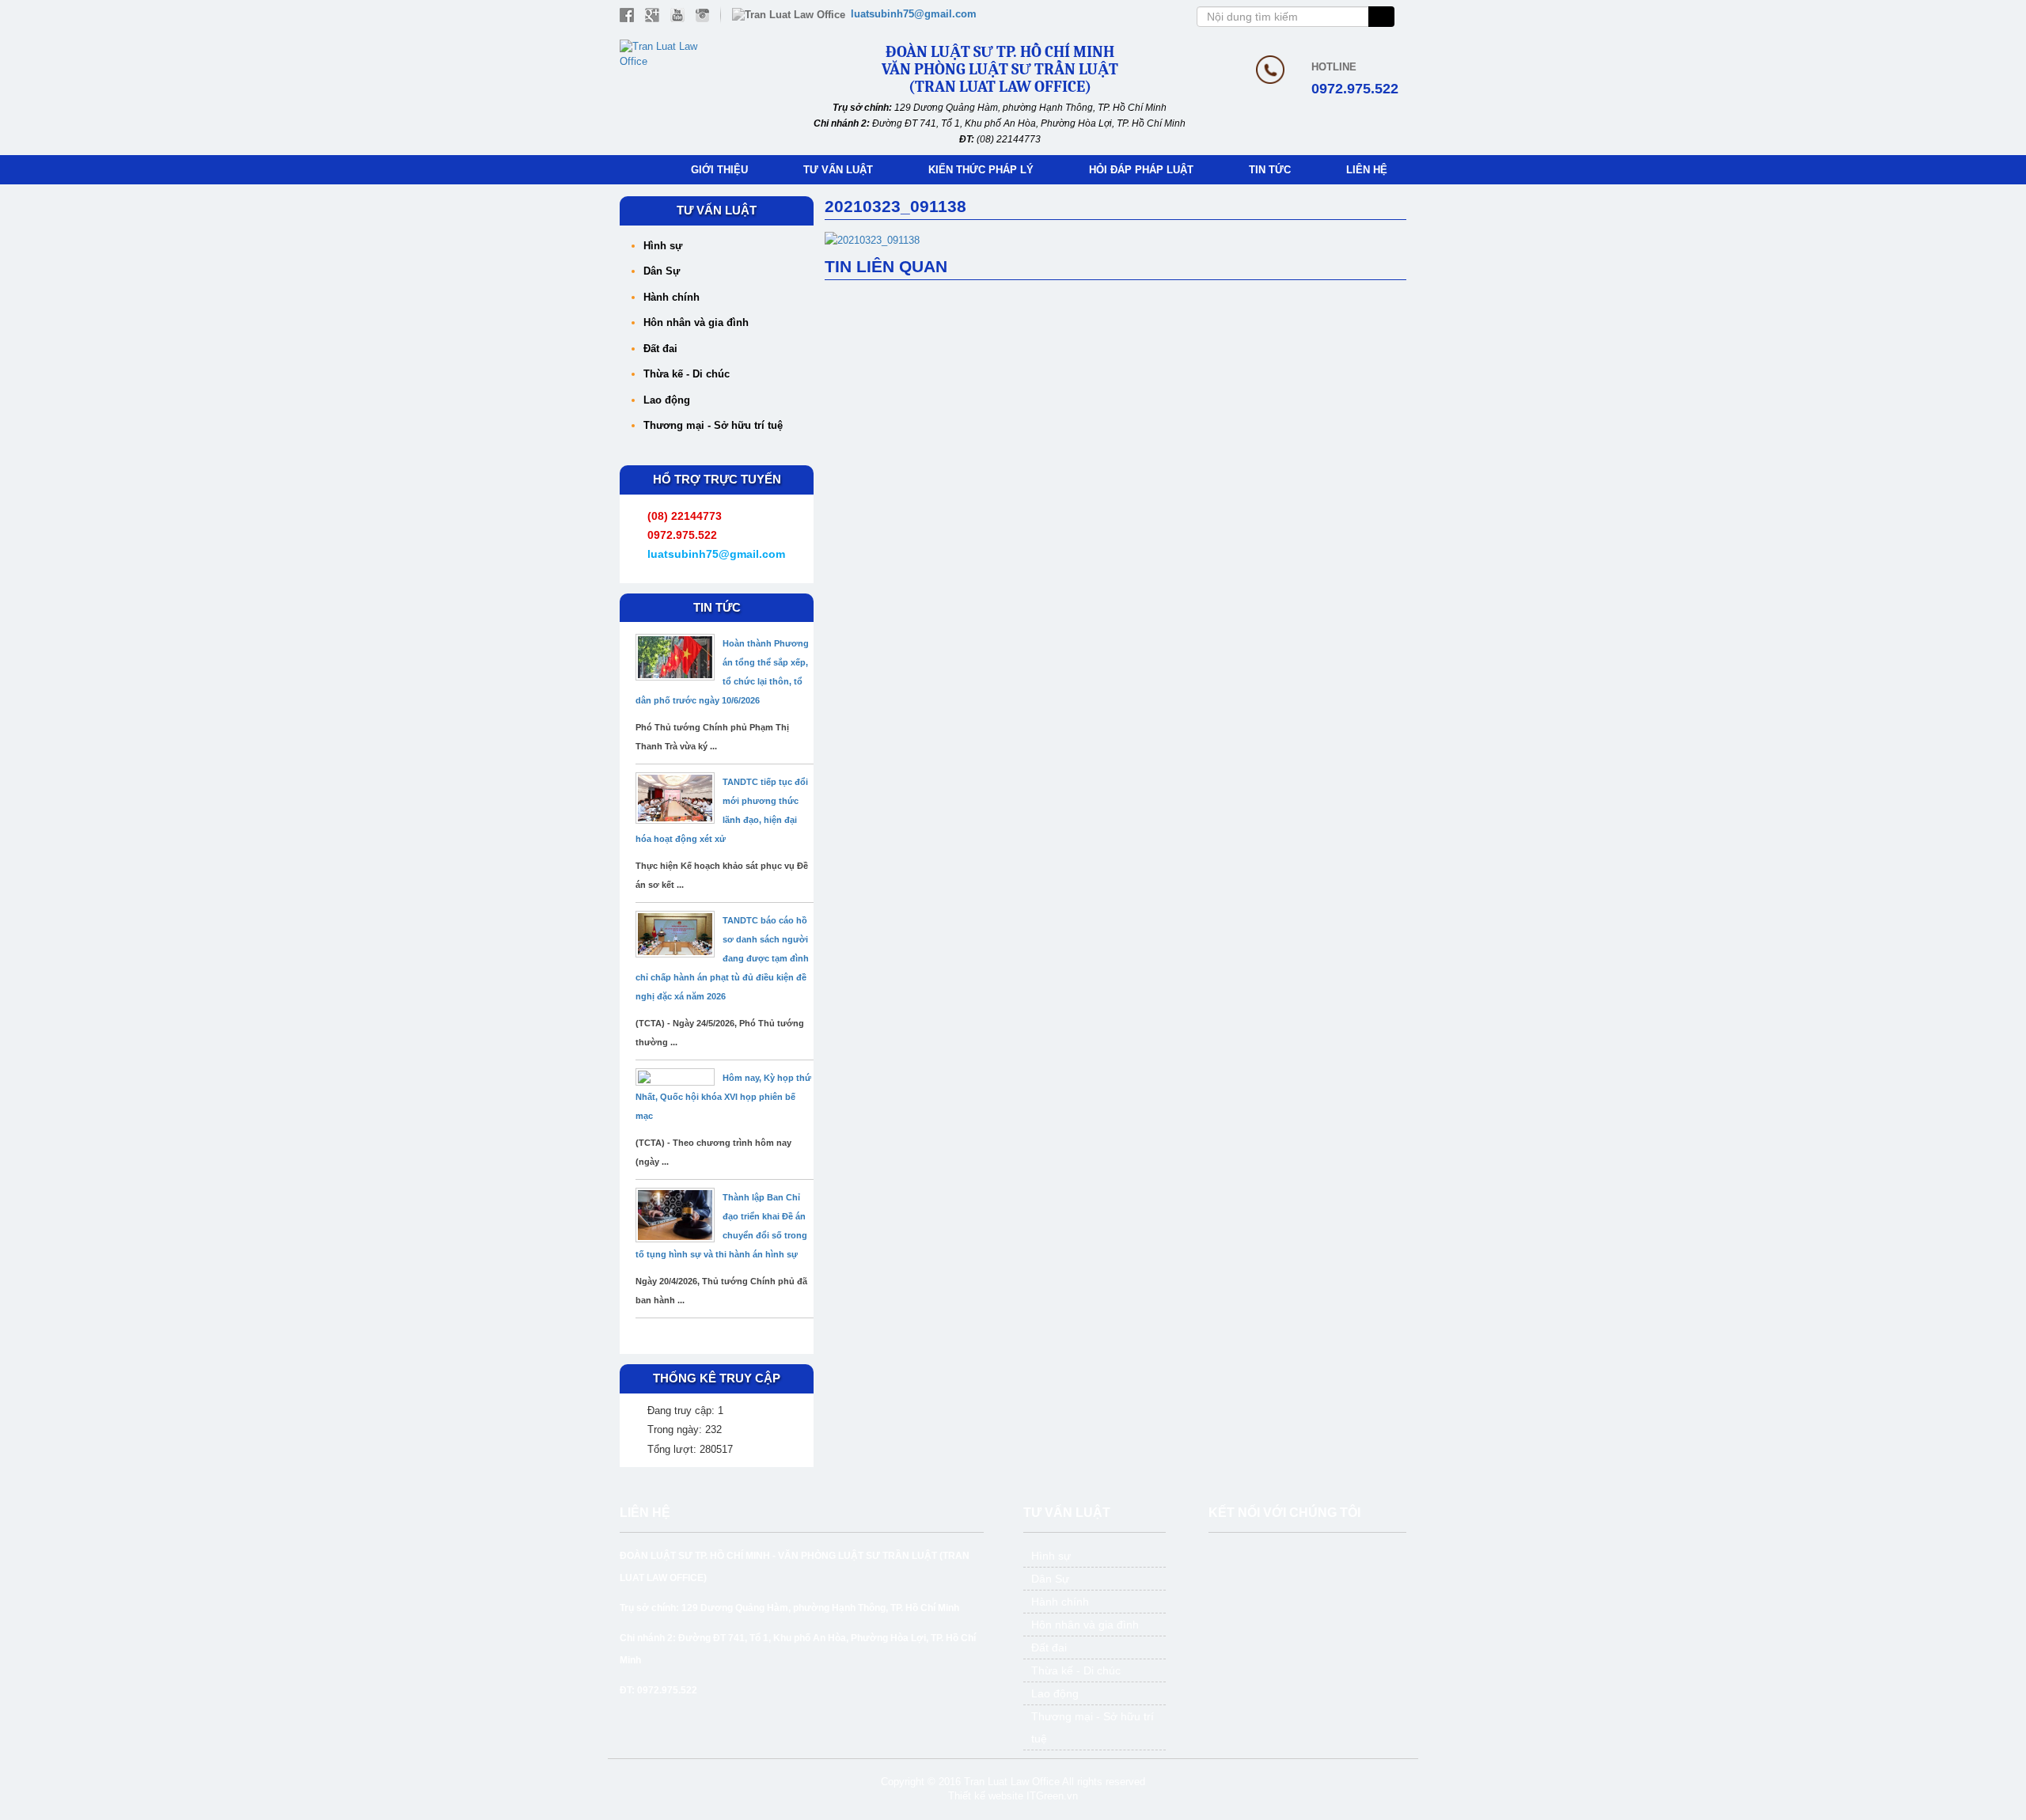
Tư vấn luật (838, 170)
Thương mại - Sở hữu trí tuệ (713, 425)
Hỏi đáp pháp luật (1141, 170)
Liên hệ (1367, 170)
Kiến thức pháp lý (981, 170)
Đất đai (660, 349)
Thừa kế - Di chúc (687, 374)
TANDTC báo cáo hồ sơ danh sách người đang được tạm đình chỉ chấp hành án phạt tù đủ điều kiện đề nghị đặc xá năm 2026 (722, 958)
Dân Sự (662, 271)
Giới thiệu (719, 170)
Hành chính (672, 297)
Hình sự (663, 246)
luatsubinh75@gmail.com (914, 14)
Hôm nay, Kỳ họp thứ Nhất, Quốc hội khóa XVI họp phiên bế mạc (723, 1097)
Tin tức (1270, 170)
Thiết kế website (986, 1796)
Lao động (667, 400)
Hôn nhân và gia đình (696, 322)
